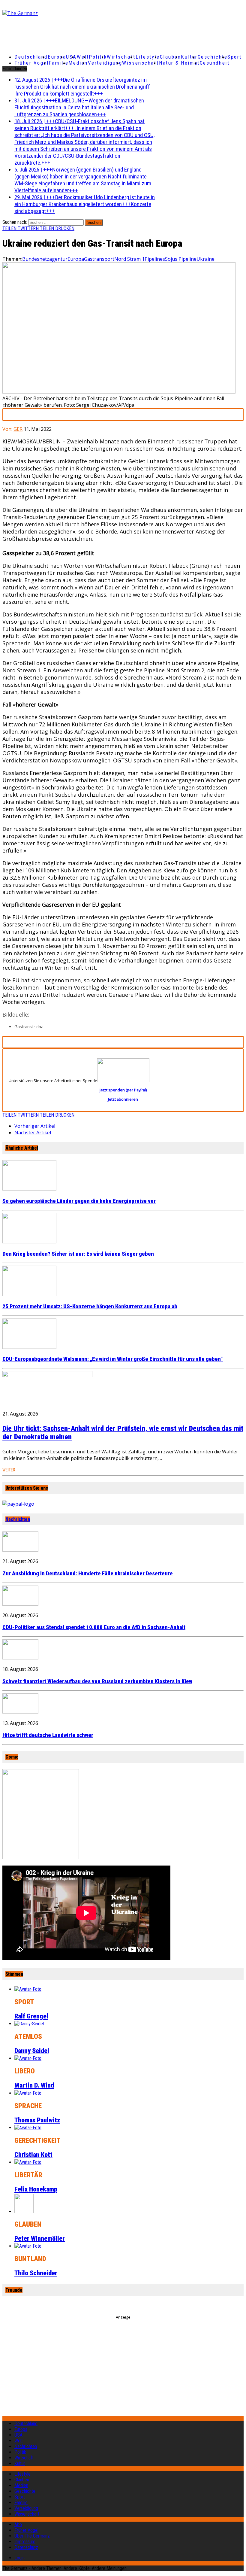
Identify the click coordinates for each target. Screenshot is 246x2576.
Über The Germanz (32, 2536)
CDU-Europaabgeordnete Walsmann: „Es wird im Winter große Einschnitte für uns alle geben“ (113, 1359)
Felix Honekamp (36, 2189)
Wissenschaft (141, 63)
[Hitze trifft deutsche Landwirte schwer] (20, 1712)
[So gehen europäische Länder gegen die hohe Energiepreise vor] (29, 1189)
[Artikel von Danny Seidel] (29, 2024)
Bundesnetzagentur (45, 259)
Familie (59, 63)
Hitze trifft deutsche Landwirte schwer (48, 1735)
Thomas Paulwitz (37, 2120)
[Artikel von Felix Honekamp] (28, 2162)
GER (18, 429)
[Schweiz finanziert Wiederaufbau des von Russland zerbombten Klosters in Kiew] (20, 1658)
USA (18, 2435)
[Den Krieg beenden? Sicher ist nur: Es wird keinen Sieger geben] (29, 1242)
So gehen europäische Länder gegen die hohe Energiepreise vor (79, 1201)
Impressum (25, 2542)
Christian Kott (33, 2155)
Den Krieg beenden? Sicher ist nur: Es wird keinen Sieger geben (78, 1254)
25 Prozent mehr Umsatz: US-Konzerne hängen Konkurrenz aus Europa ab (90, 1306)
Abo (18, 2524)
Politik (98, 57)
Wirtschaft (121, 57)
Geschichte (213, 57)
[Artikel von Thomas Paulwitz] (28, 2093)
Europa (57, 57)
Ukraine (205, 259)
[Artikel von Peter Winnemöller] (24, 2211)
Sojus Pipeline (181, 259)
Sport (235, 57)
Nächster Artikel (33, 1133)
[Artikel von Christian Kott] (28, 2128)
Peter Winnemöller (40, 2238)
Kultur (189, 57)
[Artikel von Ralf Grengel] (28, 1989)
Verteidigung (105, 63)
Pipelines (155, 259)
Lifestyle (148, 57)
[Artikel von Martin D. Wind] (28, 2058)
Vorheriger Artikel (35, 1126)
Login (19, 2558)
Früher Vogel (32, 63)
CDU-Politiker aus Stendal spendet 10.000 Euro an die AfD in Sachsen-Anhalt (94, 1627)
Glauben (171, 57)
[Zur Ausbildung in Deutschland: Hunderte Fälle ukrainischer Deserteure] (20, 1550)
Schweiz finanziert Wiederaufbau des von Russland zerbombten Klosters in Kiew (97, 1681)
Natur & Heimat (179, 63)
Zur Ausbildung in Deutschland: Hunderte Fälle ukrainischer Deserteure (88, 1574)
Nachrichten (18, 1519)
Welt (83, 57)
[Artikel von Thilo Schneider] (28, 2246)
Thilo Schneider (36, 2273)
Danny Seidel (32, 2051)
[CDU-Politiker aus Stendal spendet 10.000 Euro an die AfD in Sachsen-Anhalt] (20, 1604)
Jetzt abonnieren (123, 1099)
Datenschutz (26, 2547)
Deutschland (31, 57)
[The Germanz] (42, 13)
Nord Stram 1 (129, 259)
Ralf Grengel (31, 2016)
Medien (78, 63)
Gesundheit (215, 63)
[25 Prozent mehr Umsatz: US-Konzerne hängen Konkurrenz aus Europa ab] (29, 1294)
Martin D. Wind (34, 2085)
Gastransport (99, 259)
